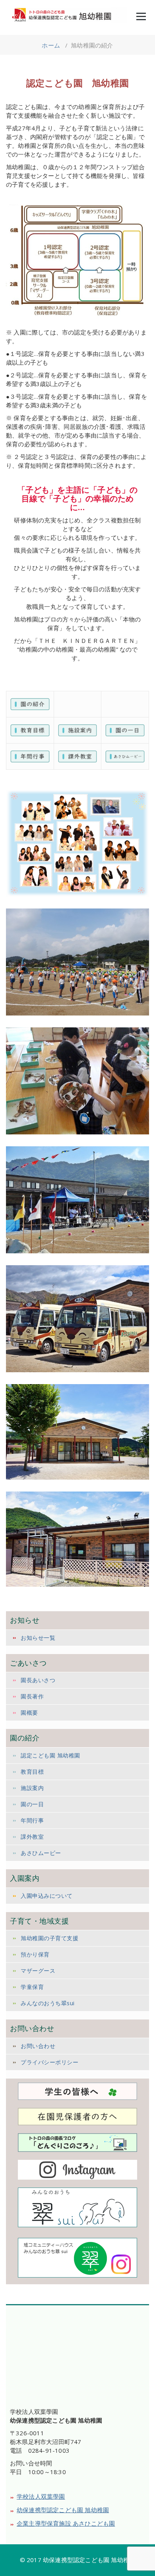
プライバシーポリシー (49, 2062)
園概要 (29, 1713)
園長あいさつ (38, 1680)
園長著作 (32, 1696)
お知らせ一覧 (38, 1638)
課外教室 (32, 1837)
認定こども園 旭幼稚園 (50, 1755)
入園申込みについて (47, 1896)
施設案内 (32, 1788)
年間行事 (32, 1820)
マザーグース (38, 1971)
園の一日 (32, 1804)
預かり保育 (35, 1954)
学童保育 (32, 1987)
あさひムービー (41, 1853)
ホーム (51, 45)
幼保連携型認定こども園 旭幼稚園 (63, 2510)
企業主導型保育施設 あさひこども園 (66, 2523)
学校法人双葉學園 (41, 2496)
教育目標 (32, 1772)
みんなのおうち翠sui (48, 2003)
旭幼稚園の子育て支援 (49, 1938)
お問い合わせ (38, 2046)
